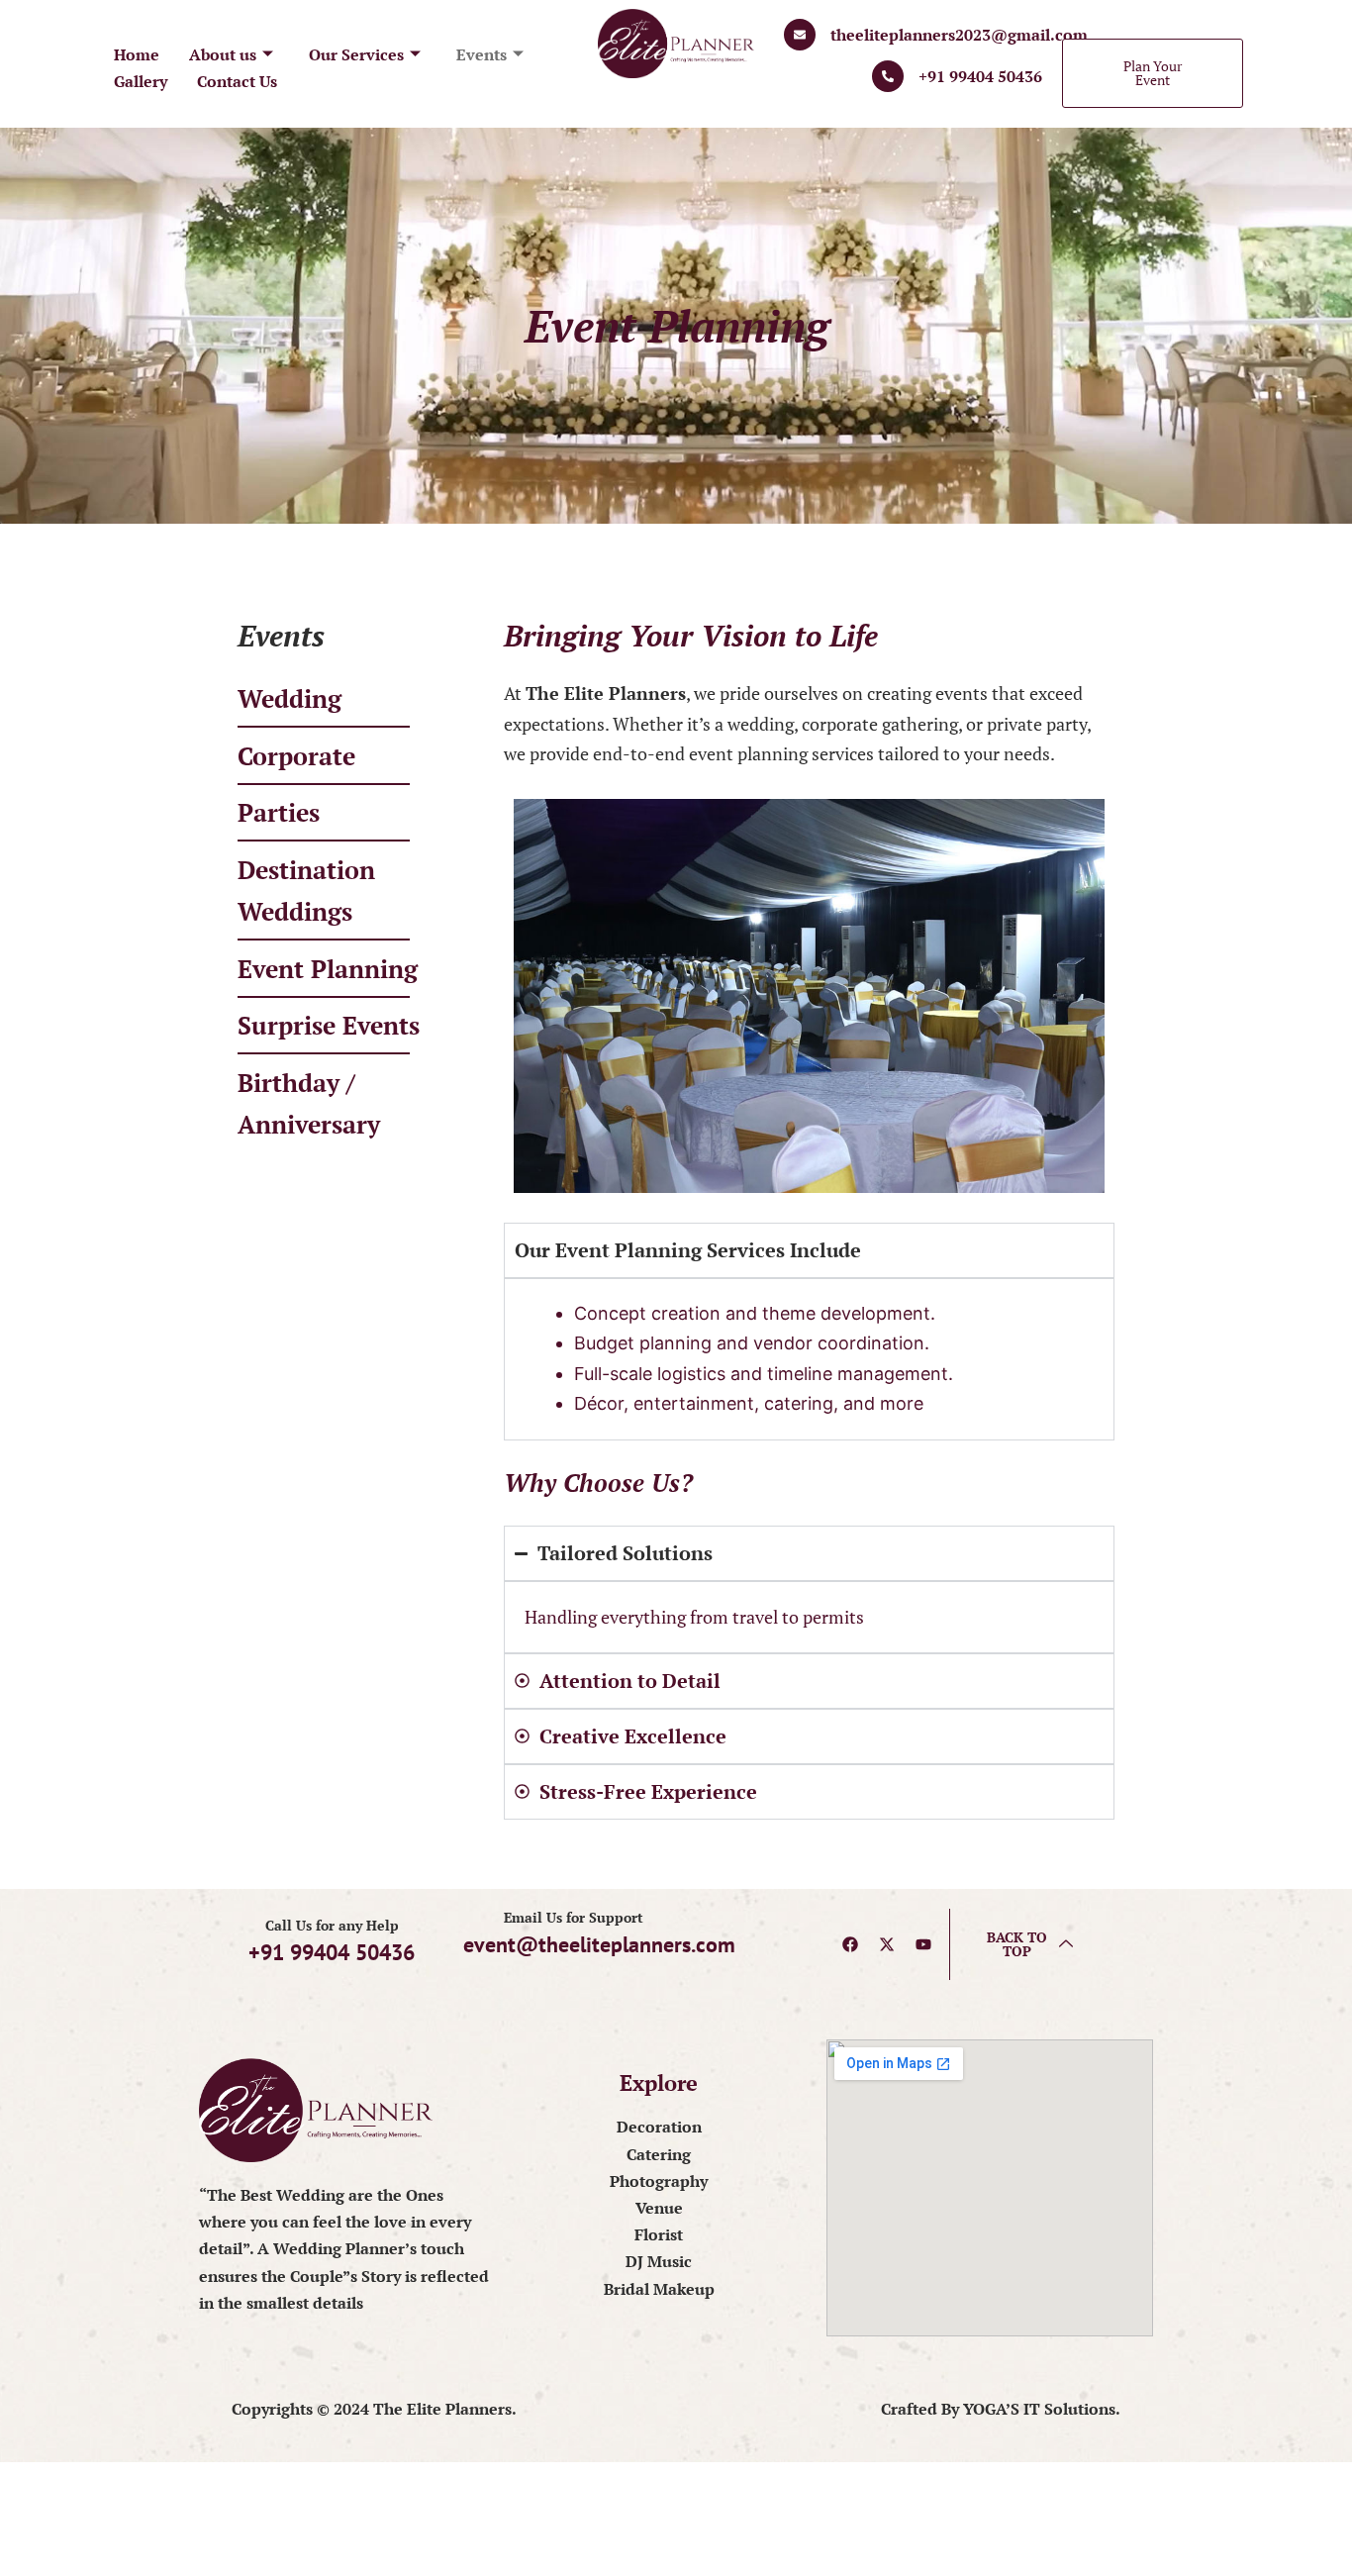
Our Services (356, 54)
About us (223, 54)
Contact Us (237, 81)
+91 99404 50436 (980, 76)
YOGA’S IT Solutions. (1042, 2409)
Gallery (141, 81)
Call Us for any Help (332, 1925)
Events (482, 54)
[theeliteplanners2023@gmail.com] (800, 35)
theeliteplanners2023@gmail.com (959, 35)
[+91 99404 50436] (888, 76)
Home (137, 54)
